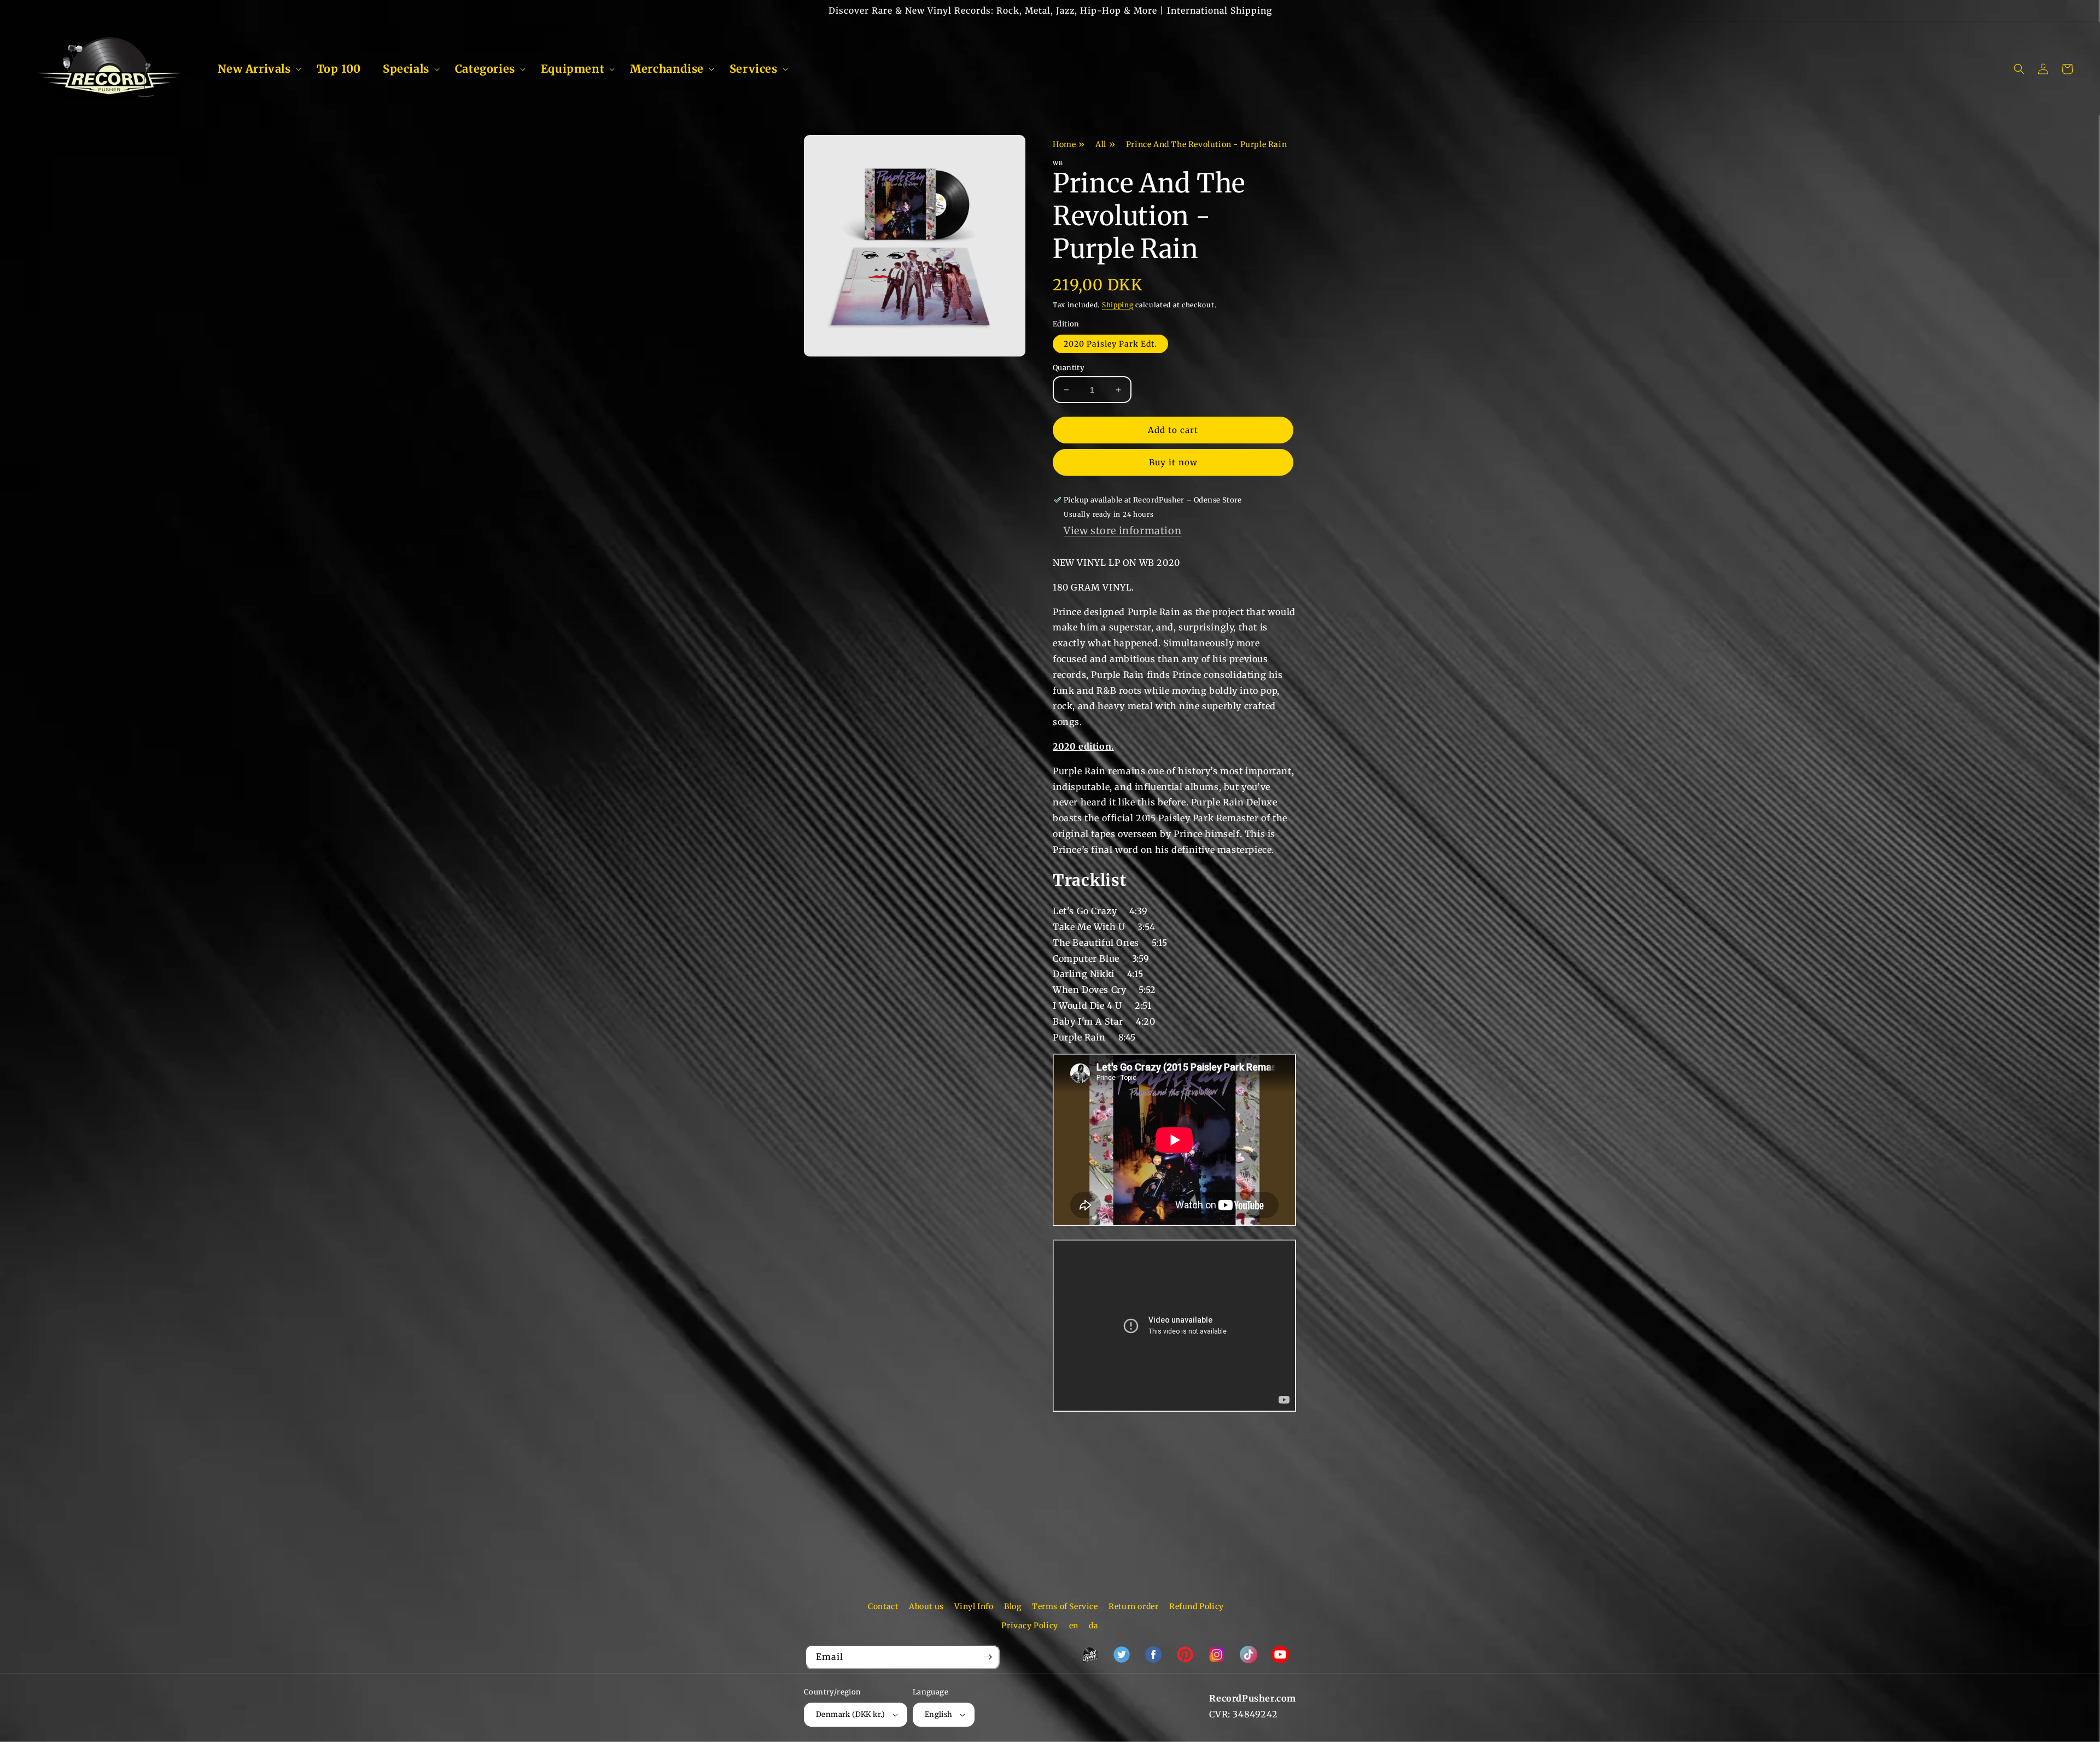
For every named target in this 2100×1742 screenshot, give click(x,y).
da (1093, 1626)
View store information (1122, 531)
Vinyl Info (974, 1606)
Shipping (1118, 305)
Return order (1133, 1606)
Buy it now (1173, 462)
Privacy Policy (1029, 1626)
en (1074, 1626)
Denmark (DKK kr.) (851, 1714)
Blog (1013, 1606)
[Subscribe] (988, 1657)
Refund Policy (1197, 1606)
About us (926, 1606)
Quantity (1069, 368)
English (939, 1714)
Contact (883, 1606)
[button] (256, 69)
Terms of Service (1065, 1606)
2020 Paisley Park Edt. (1110, 344)
